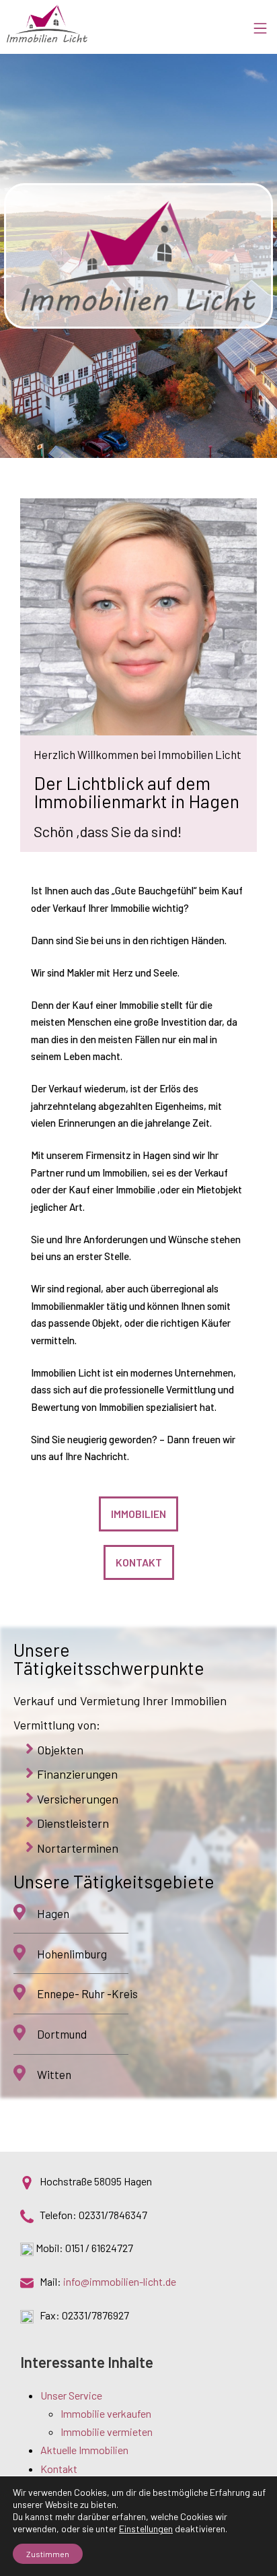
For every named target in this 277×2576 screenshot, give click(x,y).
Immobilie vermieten (107, 2432)
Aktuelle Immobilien (84, 2450)
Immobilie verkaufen (106, 2413)
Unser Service (71, 2395)
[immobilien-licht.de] (47, 24)
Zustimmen (48, 2554)
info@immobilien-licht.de (120, 2281)
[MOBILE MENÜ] (265, 24)
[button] (138, 1514)
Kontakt (59, 2469)
